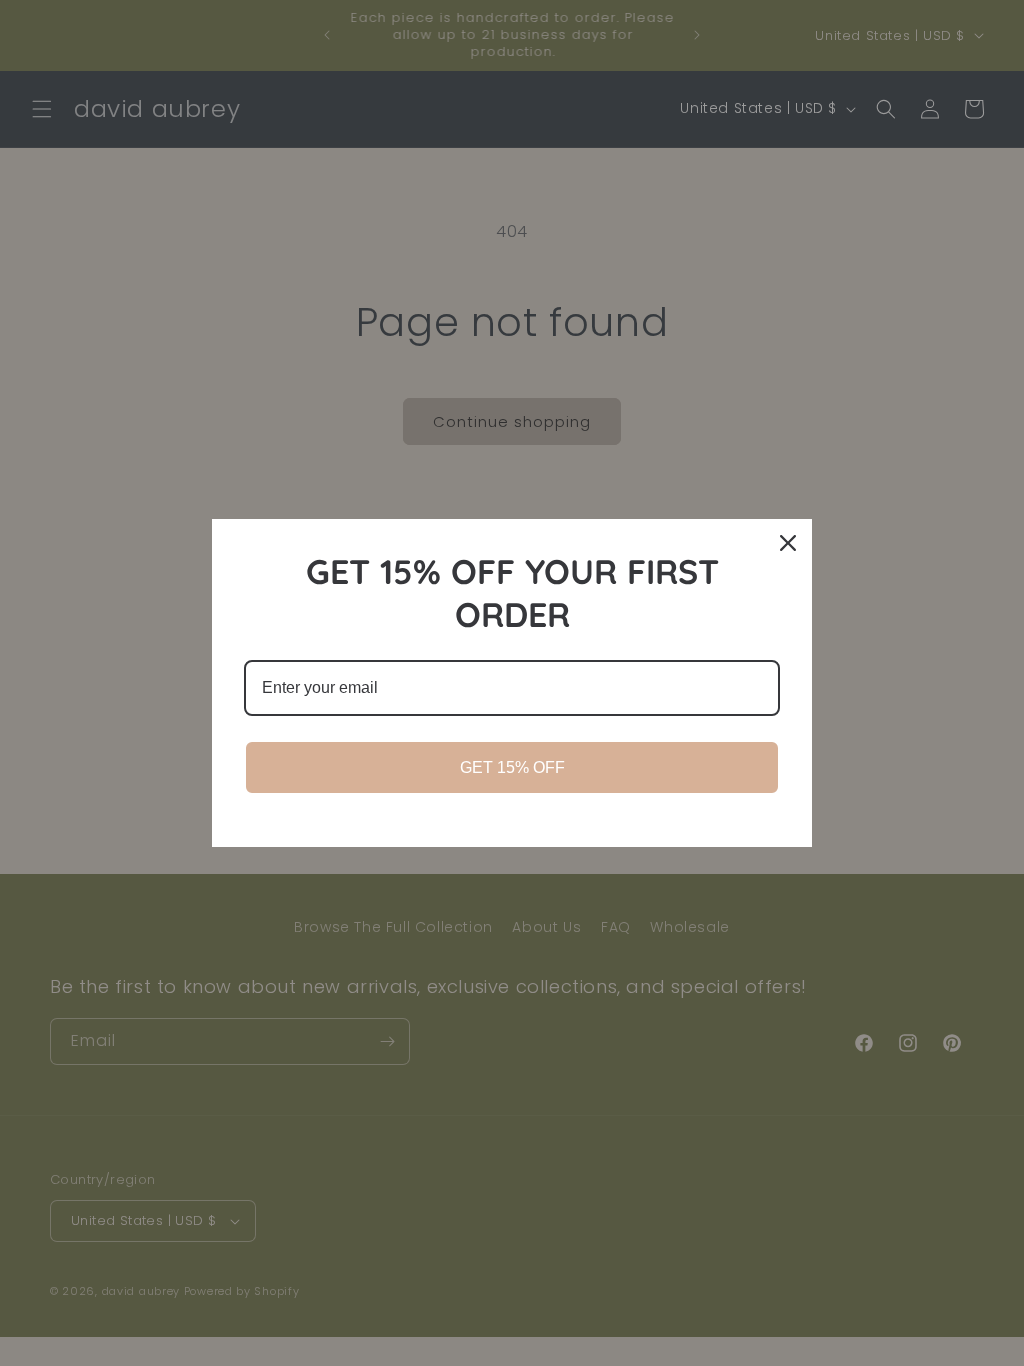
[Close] (788, 543)
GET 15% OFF (512, 767)
